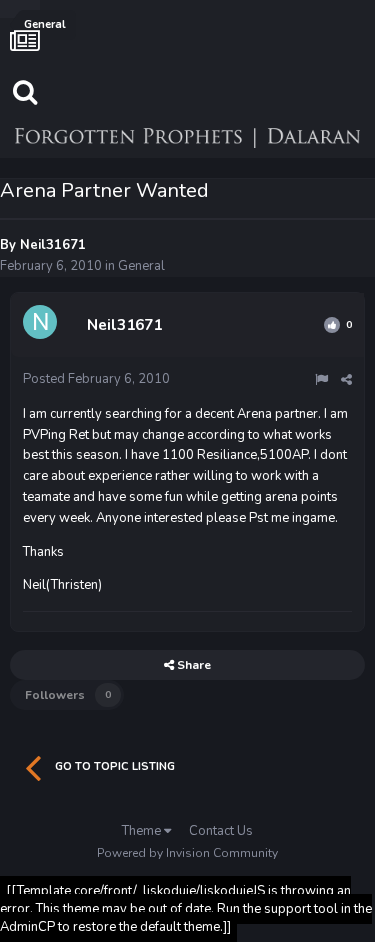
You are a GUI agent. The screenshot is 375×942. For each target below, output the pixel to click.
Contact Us (221, 831)
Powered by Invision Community (187, 853)
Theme (143, 831)
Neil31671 (53, 245)
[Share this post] (346, 380)
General (141, 266)
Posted (96, 379)
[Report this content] (321, 380)
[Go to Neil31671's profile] (43, 325)
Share (192, 665)
